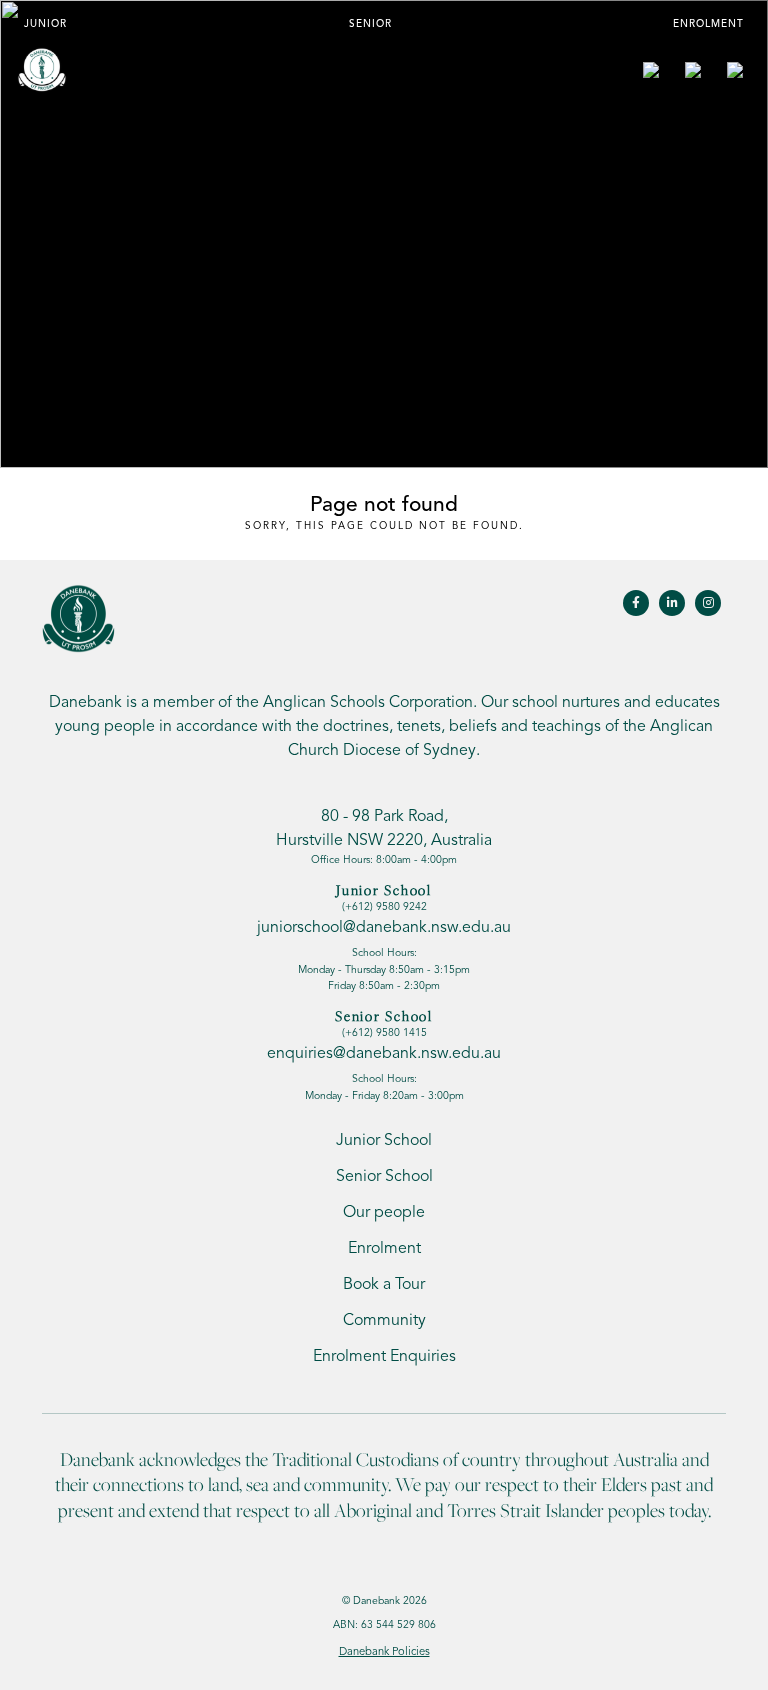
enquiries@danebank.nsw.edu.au (384, 1053)
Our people (384, 1212)
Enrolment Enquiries (384, 1356)
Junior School (384, 1140)
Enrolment (708, 23)
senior (370, 23)
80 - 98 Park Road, (384, 828)
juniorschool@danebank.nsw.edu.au (384, 927)
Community (384, 1320)
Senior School (384, 1176)
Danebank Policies (384, 1651)
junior (45, 23)
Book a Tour (384, 1284)
